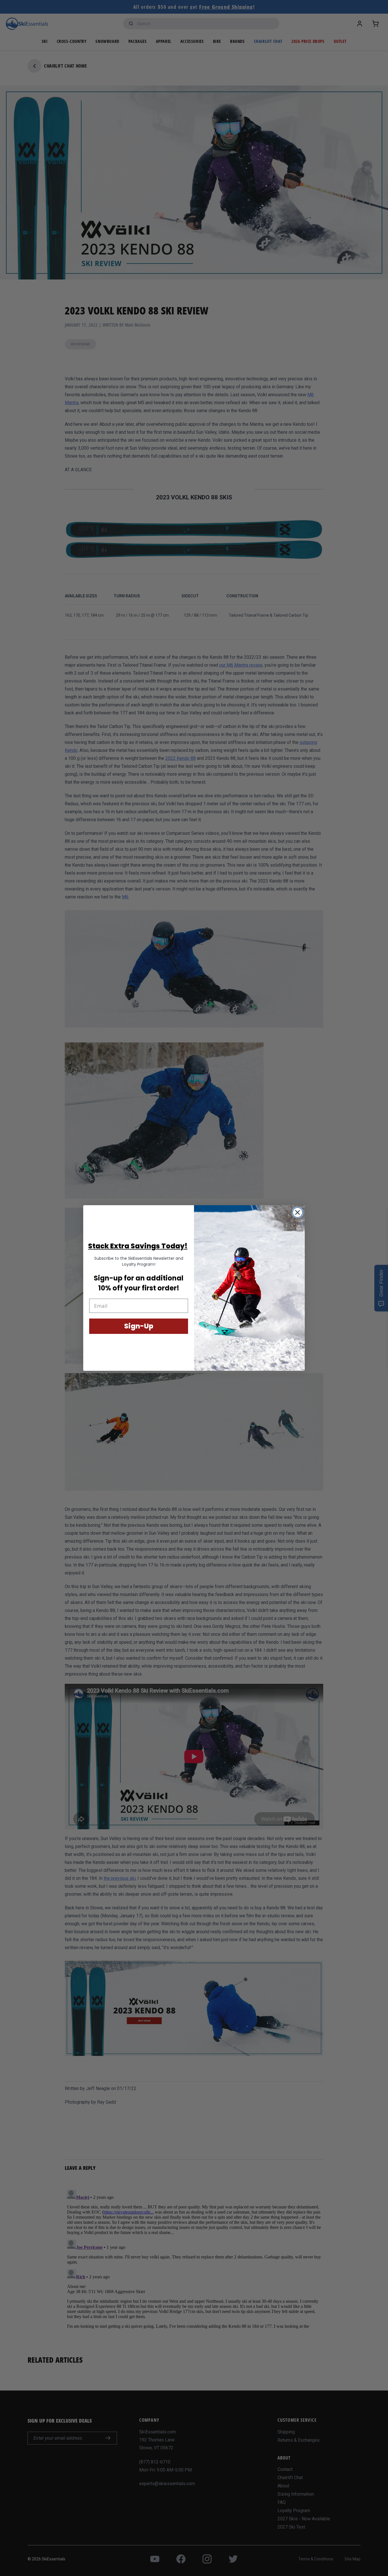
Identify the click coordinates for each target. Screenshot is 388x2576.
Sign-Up (139, 1326)
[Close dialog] (298, 1212)
